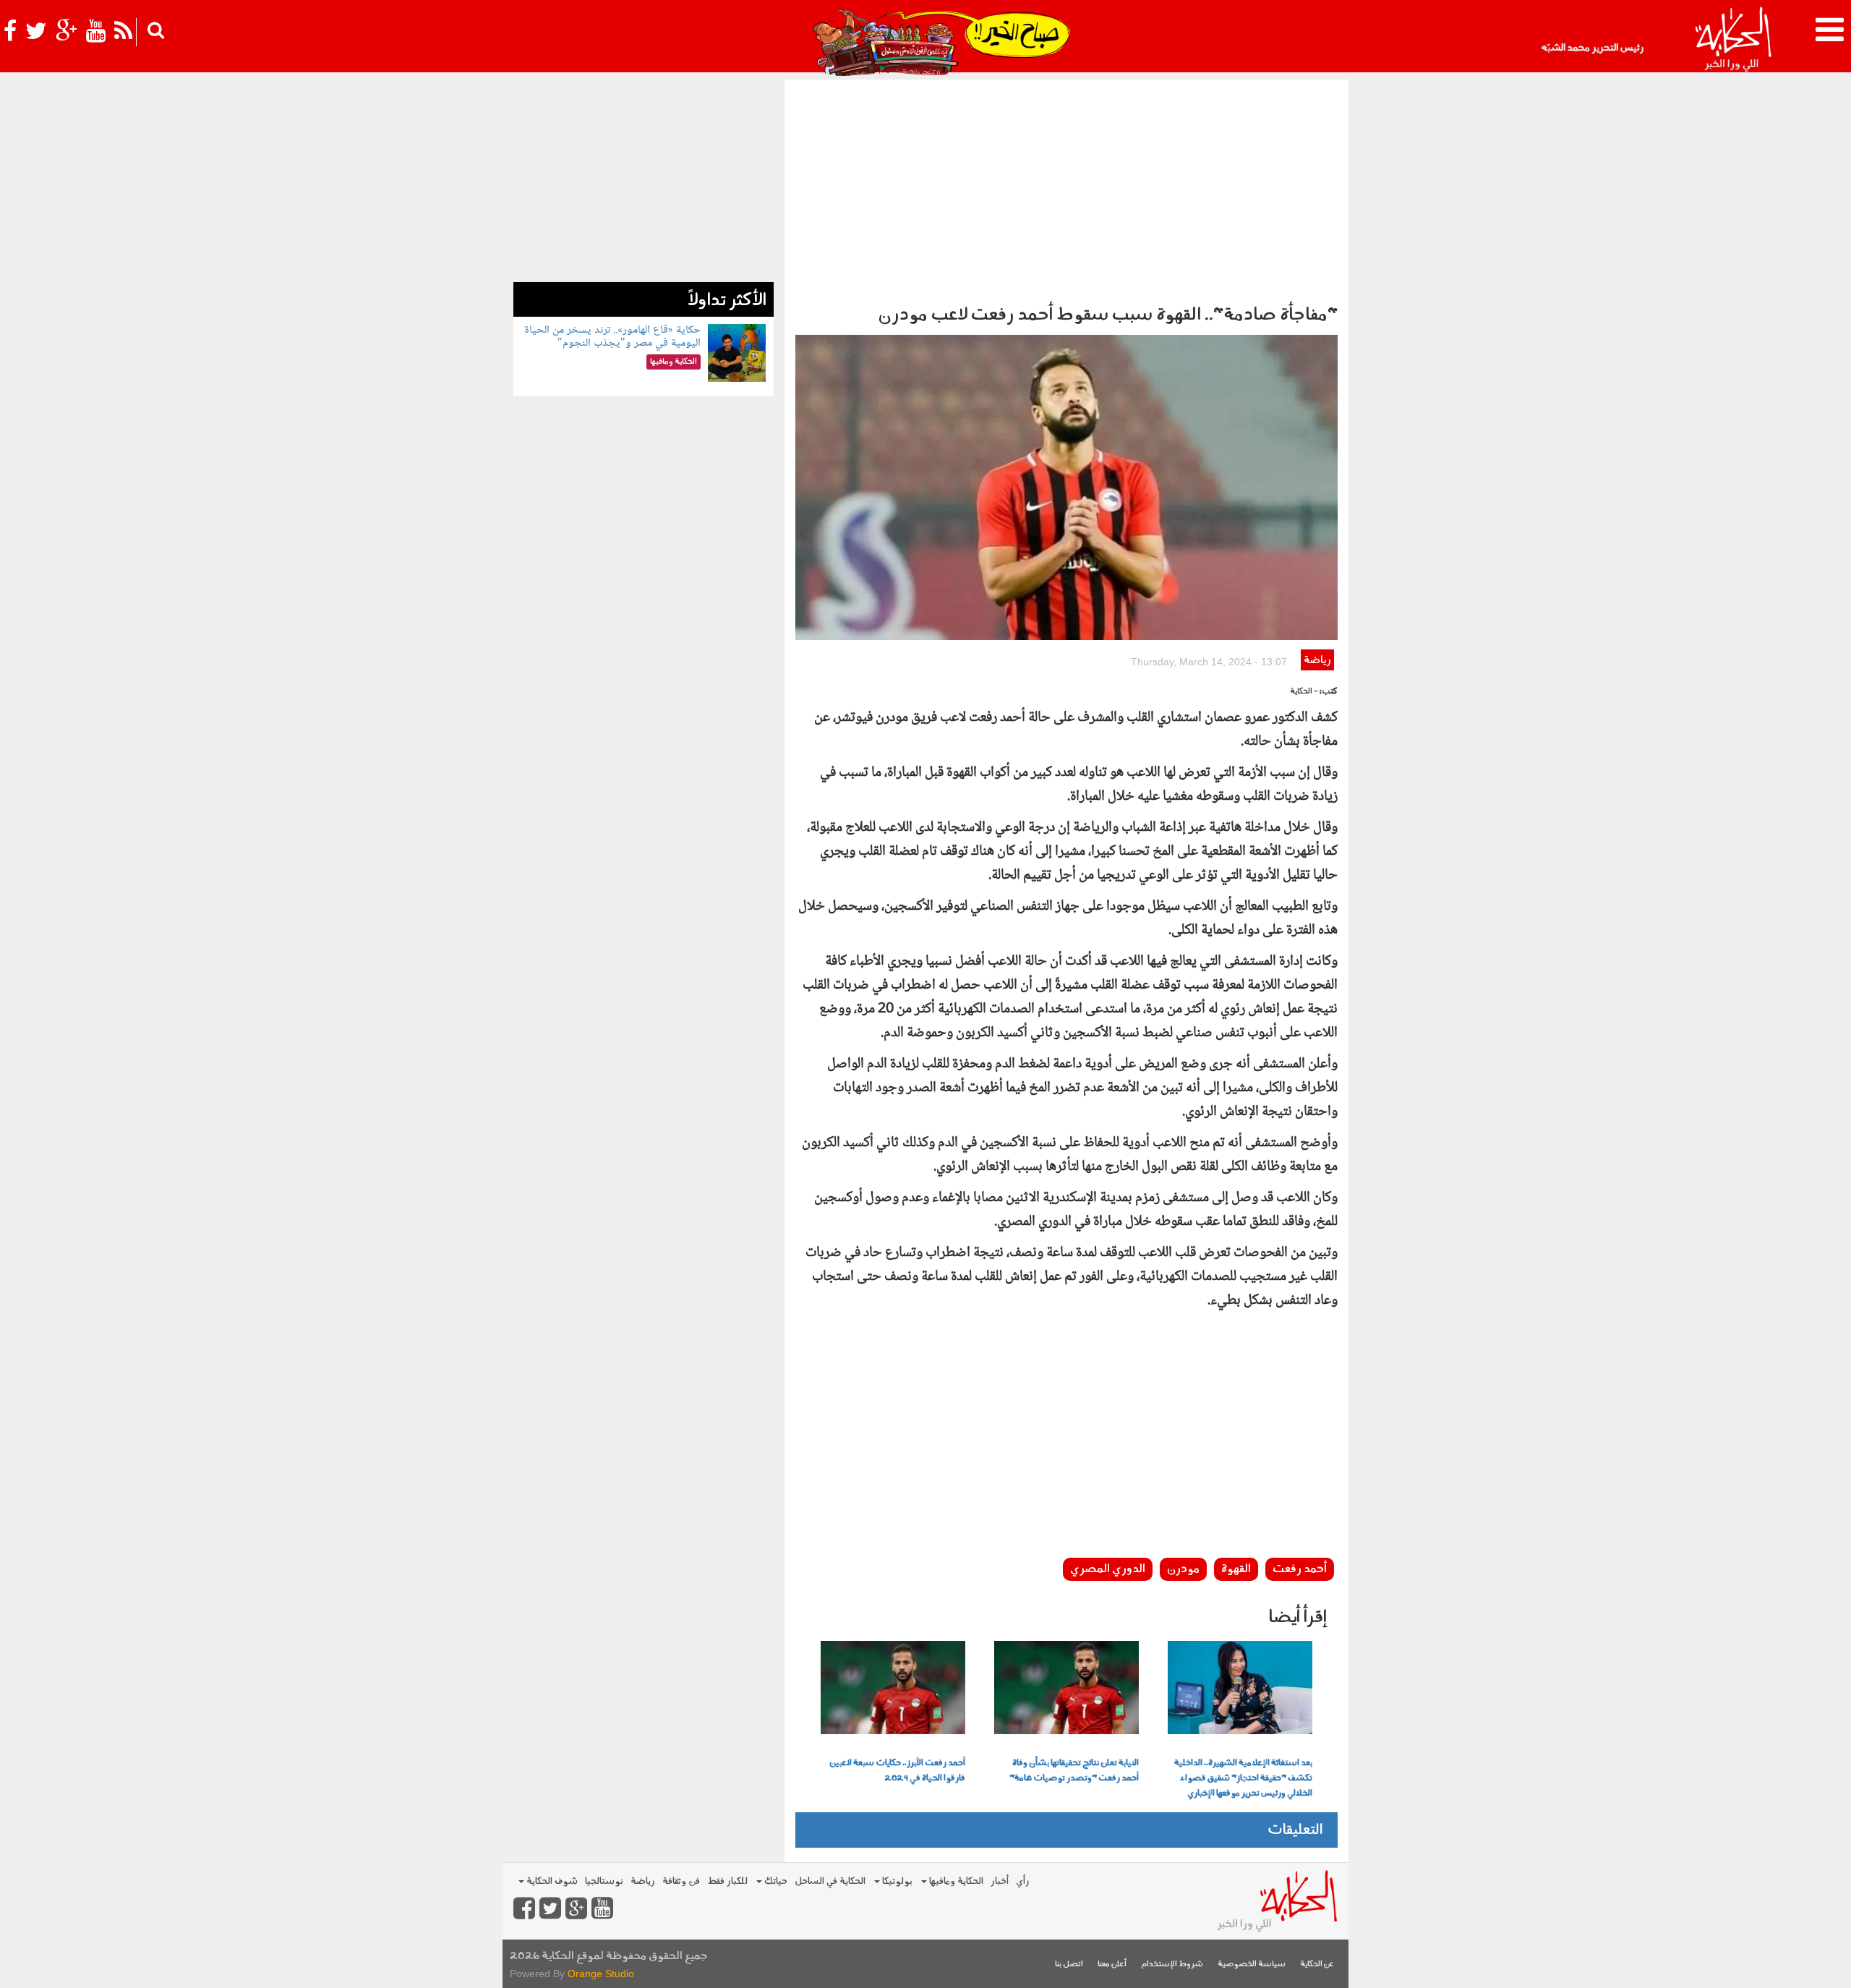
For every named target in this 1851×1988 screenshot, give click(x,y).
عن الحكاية (1317, 1964)
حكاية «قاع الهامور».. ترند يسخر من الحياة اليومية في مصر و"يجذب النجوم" (612, 337)
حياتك (775, 1881)
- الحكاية (1304, 692)
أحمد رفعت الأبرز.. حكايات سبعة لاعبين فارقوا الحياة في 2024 (897, 1771)
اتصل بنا (1069, 1964)
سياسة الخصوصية (1252, 1964)
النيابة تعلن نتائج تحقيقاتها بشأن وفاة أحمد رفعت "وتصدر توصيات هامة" (1074, 1771)
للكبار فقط (727, 1881)
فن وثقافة (681, 1881)
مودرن (1183, 1569)
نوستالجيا (604, 1881)
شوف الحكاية (551, 1881)
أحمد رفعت (1300, 1569)
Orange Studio (601, 1974)
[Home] (1733, 40)
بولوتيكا (896, 1881)
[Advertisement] (1066, 188)
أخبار (1000, 1881)
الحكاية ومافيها (955, 1881)
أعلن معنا (1112, 1964)
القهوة (1236, 1569)
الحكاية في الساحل (830, 1881)
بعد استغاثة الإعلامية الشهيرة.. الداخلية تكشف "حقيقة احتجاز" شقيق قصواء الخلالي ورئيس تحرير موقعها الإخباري (1243, 1778)
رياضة (1317, 661)
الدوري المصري (1108, 1569)
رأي (1023, 1881)
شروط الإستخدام (1172, 1964)
